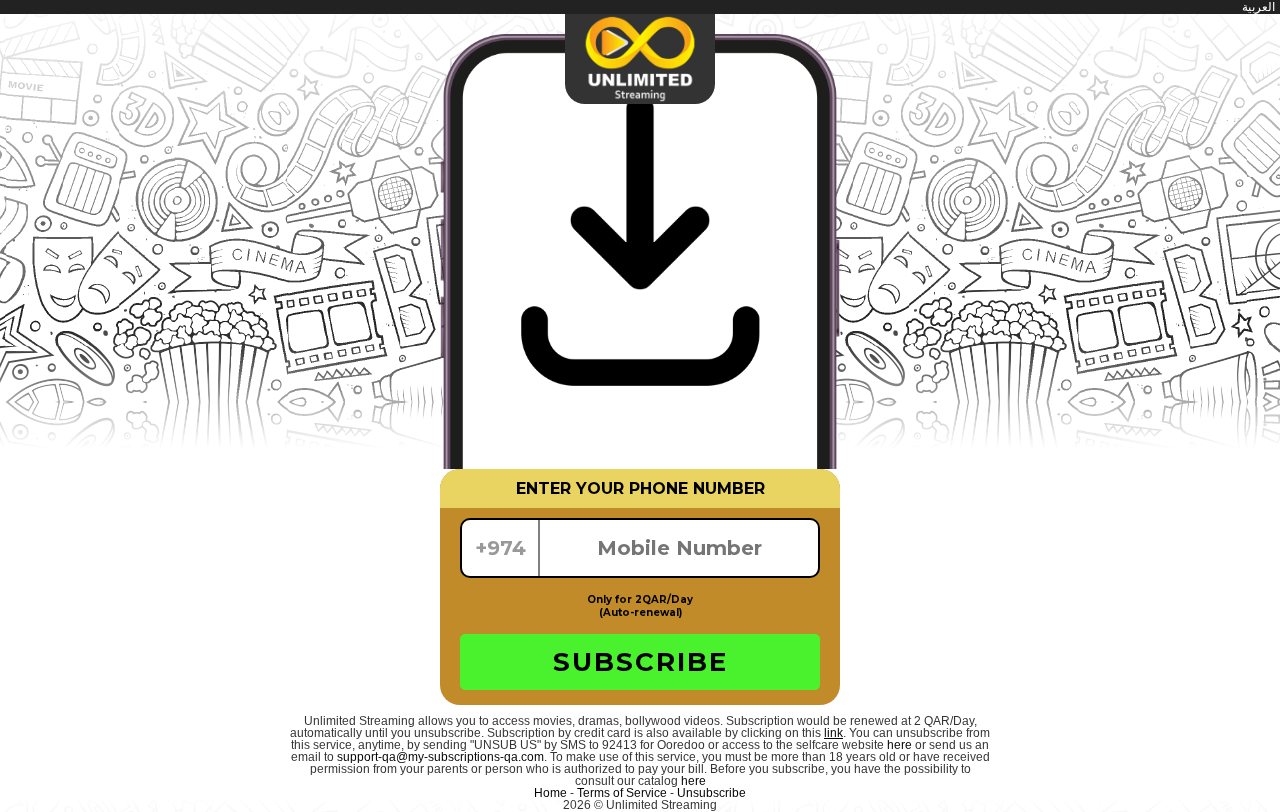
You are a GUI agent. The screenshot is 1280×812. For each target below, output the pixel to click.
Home (550, 793)
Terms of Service (622, 793)
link (833, 733)
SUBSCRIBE (640, 662)
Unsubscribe (711, 793)
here (899, 745)
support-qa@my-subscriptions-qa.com (440, 757)
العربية (1258, 7)
